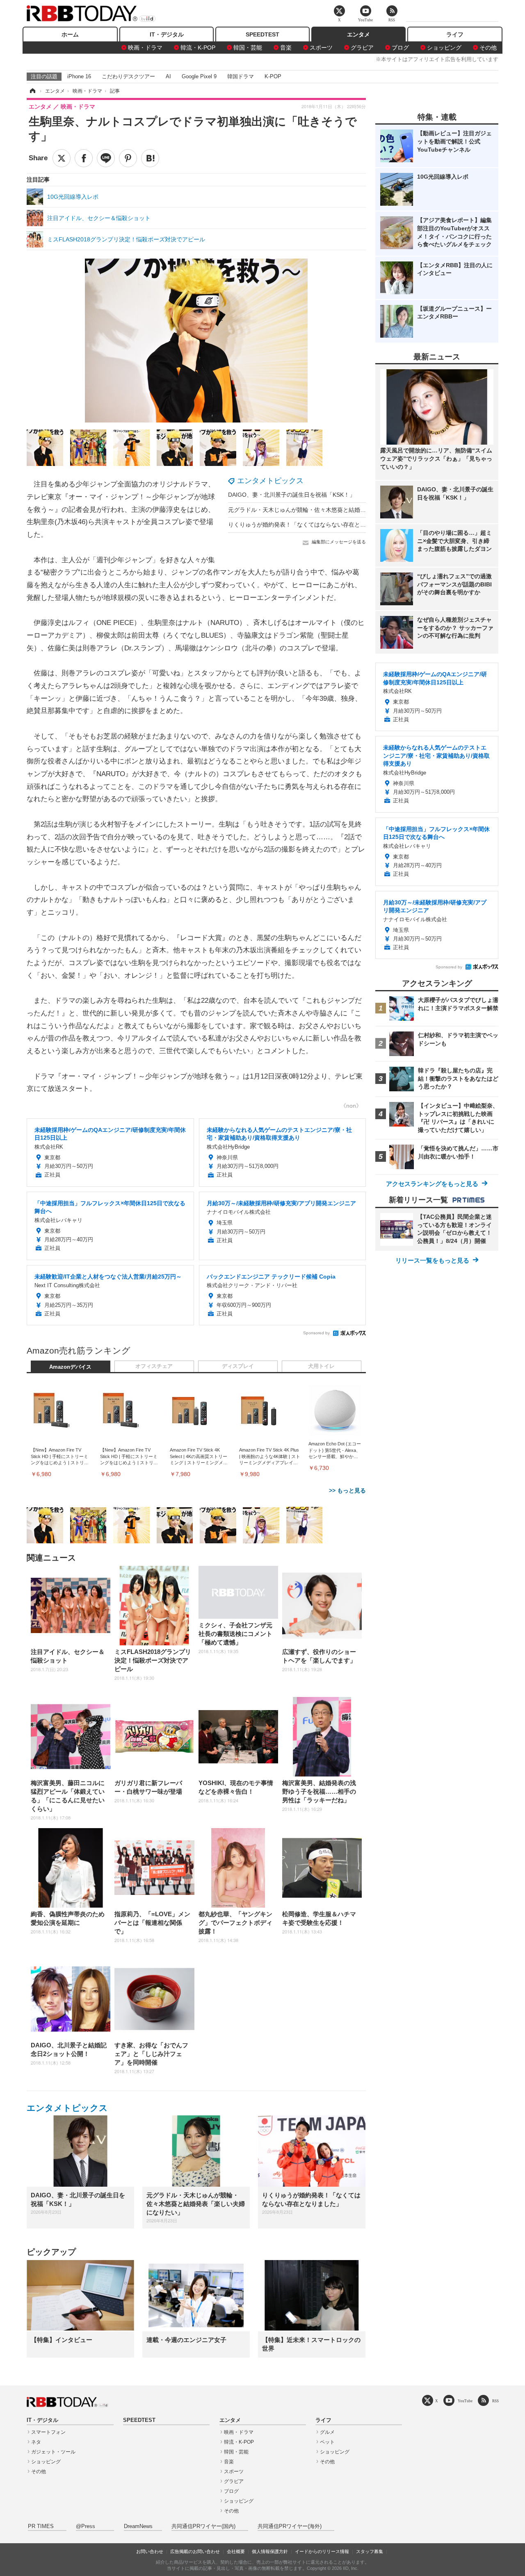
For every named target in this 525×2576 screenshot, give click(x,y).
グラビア (362, 48)
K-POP (273, 76)
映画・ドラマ (145, 48)
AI (168, 76)
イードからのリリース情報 (322, 2551)
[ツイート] (62, 158)
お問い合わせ (150, 2551)
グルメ (327, 2432)
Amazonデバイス (70, 1367)
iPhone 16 (79, 76)
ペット (327, 2442)
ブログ (400, 48)
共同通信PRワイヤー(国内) (203, 2526)
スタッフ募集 (370, 2551)
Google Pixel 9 (199, 76)
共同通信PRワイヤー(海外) (290, 2526)
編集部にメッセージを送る (339, 542)
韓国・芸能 (248, 48)
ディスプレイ (238, 1366)
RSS (495, 2401)
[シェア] (84, 158)
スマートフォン (48, 2432)
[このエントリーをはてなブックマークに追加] (150, 158)
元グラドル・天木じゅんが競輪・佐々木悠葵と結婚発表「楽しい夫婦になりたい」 (334, 510)
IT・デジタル (167, 34)
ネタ (36, 2442)
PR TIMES (41, 2526)
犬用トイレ (321, 1366)
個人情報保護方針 (270, 2551)
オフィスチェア (154, 1366)
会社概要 (236, 2551)
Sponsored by (316, 1333)
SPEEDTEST (262, 34)
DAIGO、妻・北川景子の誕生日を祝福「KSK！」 (292, 495)
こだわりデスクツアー (128, 76)
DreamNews (138, 2526)
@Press (86, 2526)
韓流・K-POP (198, 48)
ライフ (455, 34)
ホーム (70, 34)
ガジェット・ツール (53, 2452)
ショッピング (444, 48)
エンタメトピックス (270, 481)
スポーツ (321, 48)
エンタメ (358, 34)
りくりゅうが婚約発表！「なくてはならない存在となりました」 (311, 525)
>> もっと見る (347, 1490)
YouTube (465, 2401)
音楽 (286, 48)
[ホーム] (32, 91)
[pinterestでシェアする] (128, 158)
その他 (488, 48)
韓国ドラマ (241, 76)
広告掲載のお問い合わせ (195, 2551)
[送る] (106, 158)
